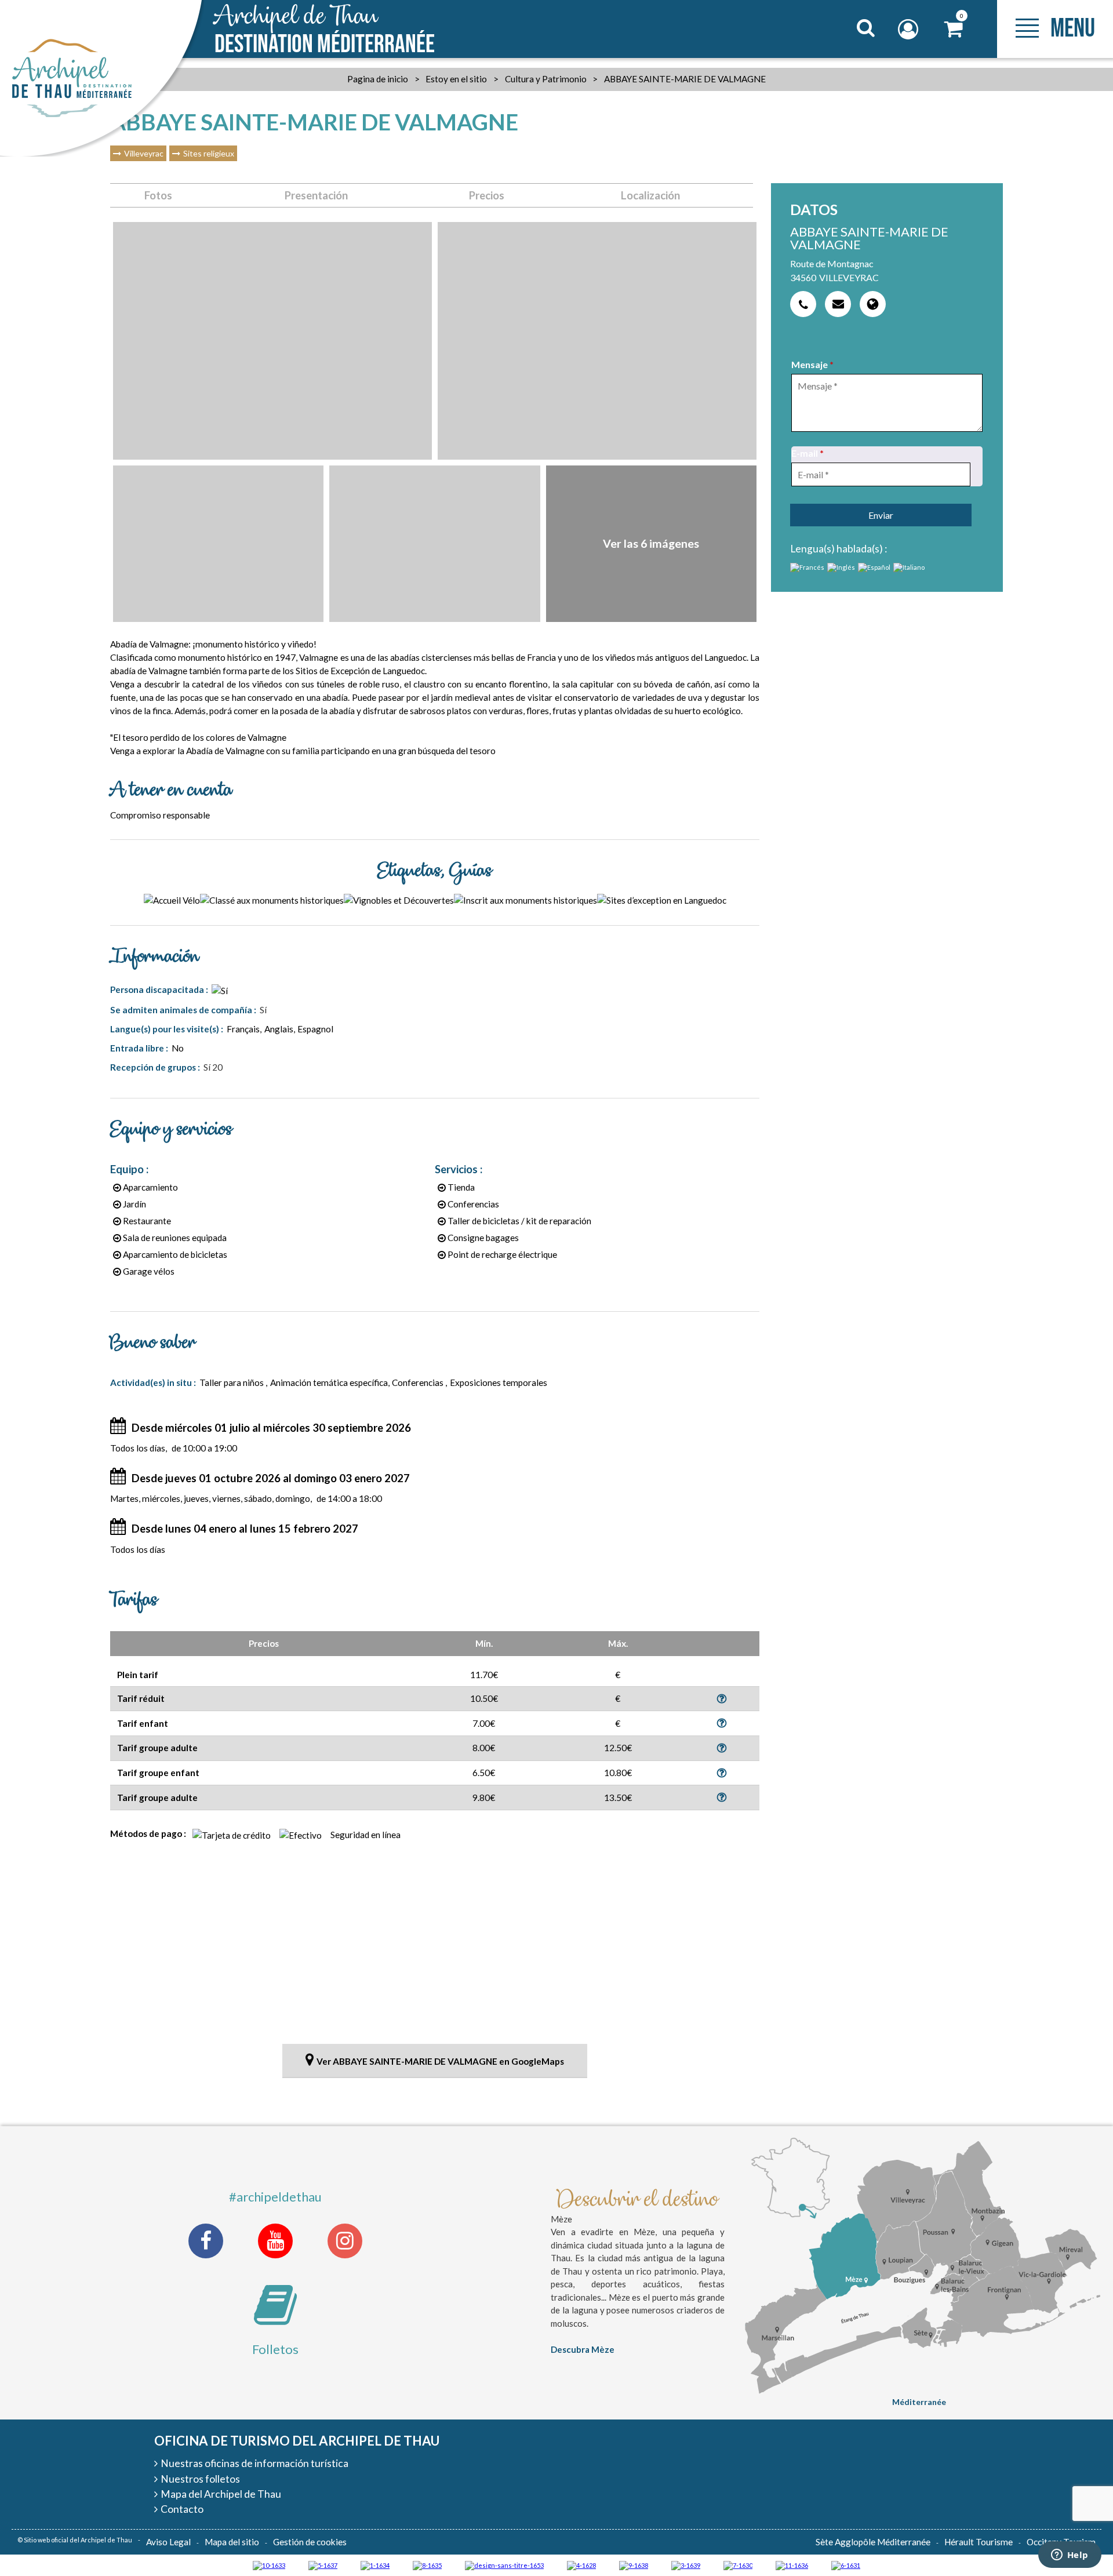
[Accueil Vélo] (686, 2565)
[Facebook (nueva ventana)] (206, 2241)
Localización (650, 195)
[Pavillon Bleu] (846, 2565)
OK (851, 50)
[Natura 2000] (269, 2565)
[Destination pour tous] (323, 2565)
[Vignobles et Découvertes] (427, 2565)
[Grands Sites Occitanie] (375, 2565)
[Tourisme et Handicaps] (634, 2565)
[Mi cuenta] (910, 29)
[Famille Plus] (581, 2565)
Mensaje (812, 364)
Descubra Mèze (583, 2349)
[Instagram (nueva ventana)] (345, 2241)
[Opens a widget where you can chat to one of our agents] (1070, 2556)
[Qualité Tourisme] (504, 2565)
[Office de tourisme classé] (792, 2565)
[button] (954, 29)
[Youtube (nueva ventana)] (275, 2241)
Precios (487, 195)
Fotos (158, 195)
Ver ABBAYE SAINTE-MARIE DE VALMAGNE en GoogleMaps (440, 2061)
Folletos (275, 2349)
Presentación (316, 195)
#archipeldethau (275, 2197)
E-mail (808, 453)
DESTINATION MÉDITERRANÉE (325, 30)
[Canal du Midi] (738, 2565)
